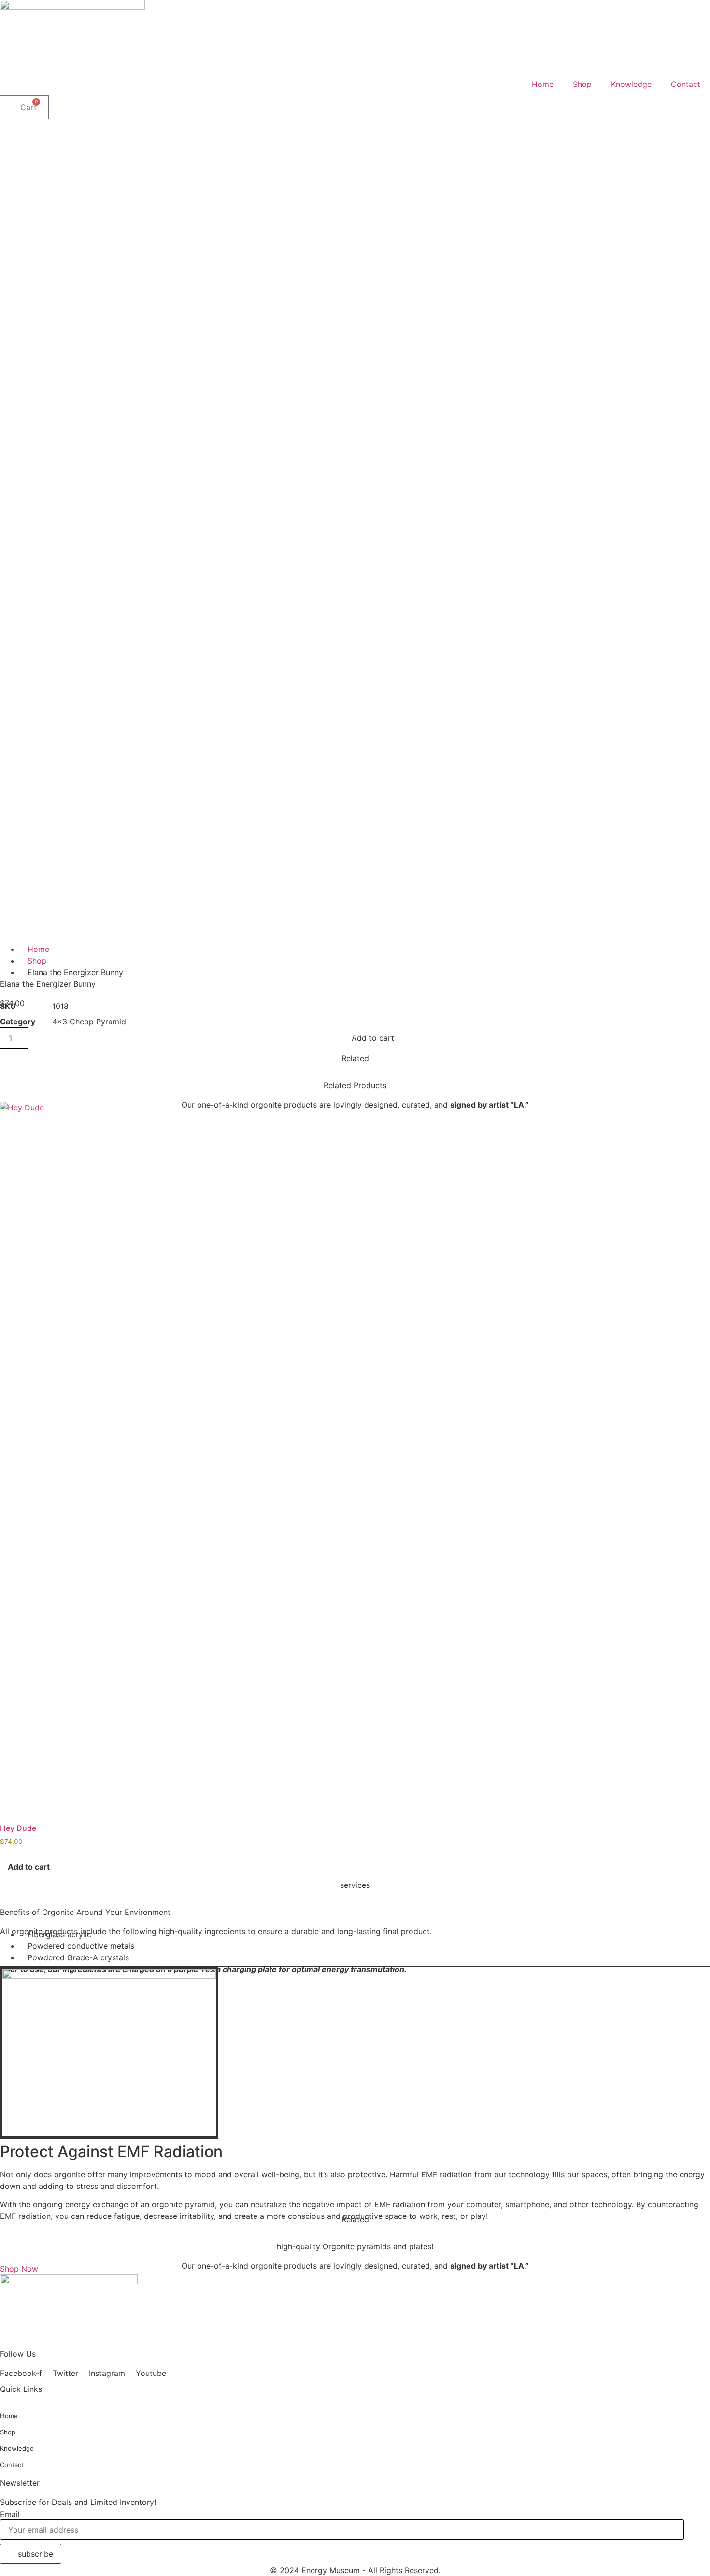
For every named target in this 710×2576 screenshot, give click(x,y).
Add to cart (373, 1038)
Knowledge (631, 84)
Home (543, 84)
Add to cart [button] (29, 1867)
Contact (686, 84)
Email (10, 2514)
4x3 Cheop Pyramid (89, 1022)
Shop (582, 84)
